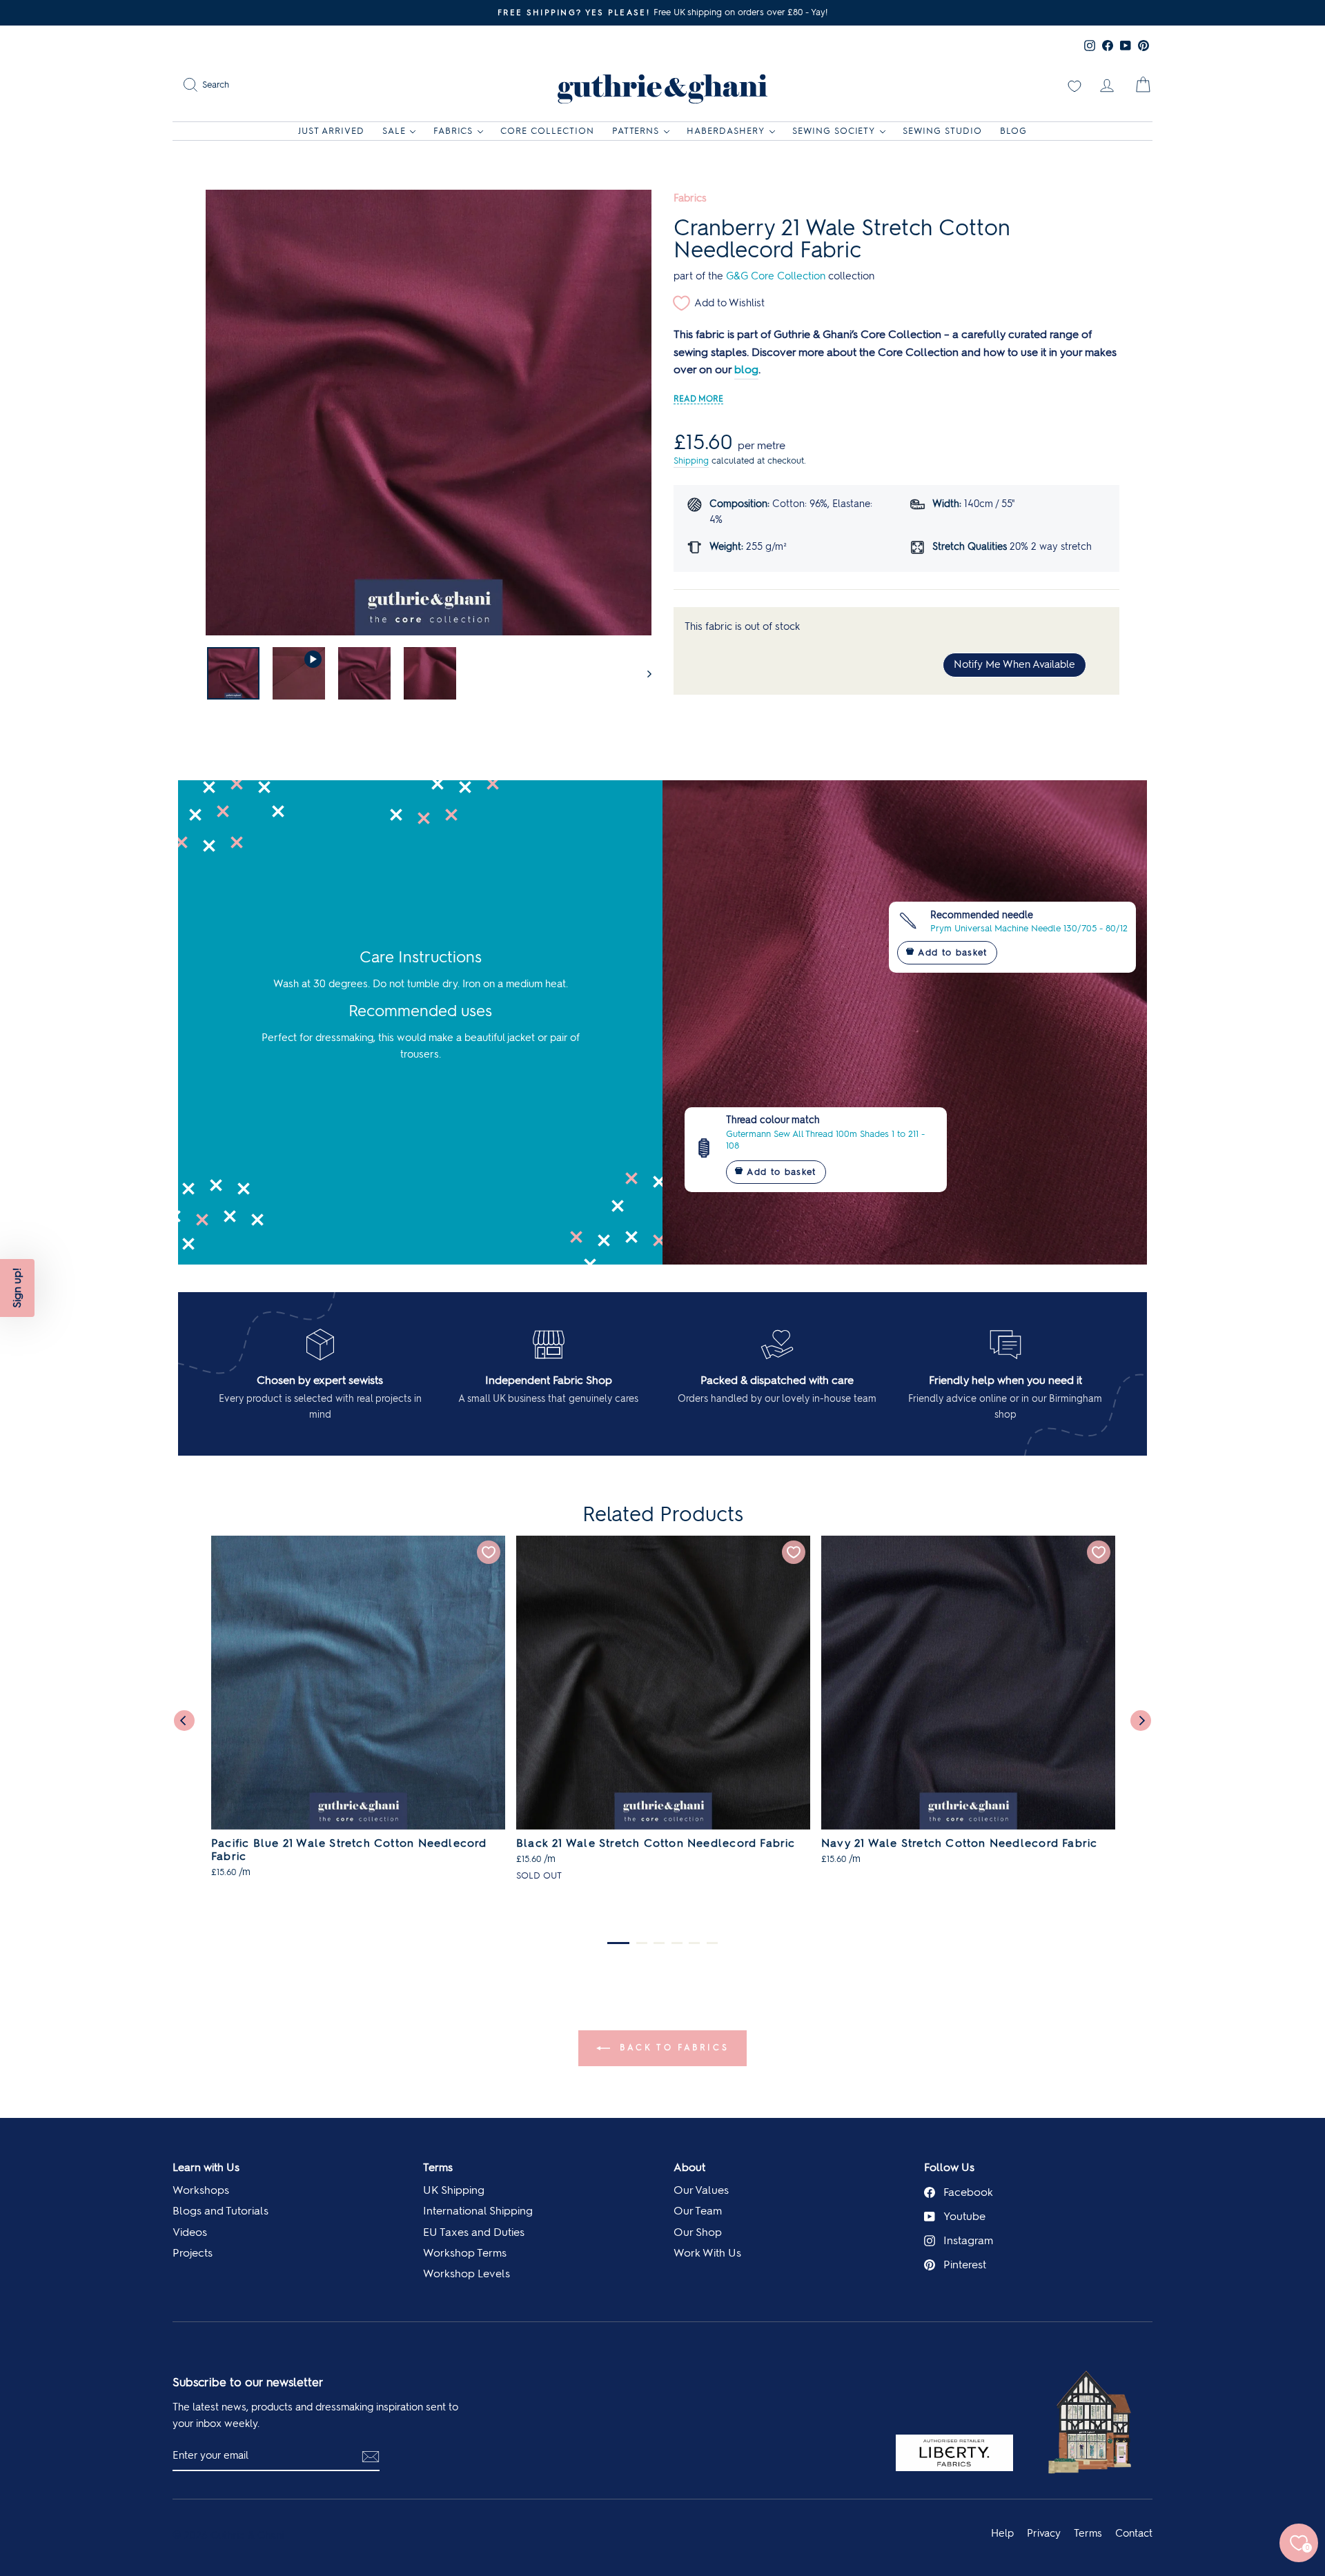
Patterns (636, 131)
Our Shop (698, 2232)
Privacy (1044, 2533)
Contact (1134, 2533)
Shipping (691, 460)
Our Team (698, 2211)
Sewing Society (834, 131)
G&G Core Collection (776, 276)
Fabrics (453, 131)
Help (1002, 2533)
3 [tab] (659, 1943)
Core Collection (547, 131)
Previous (184, 1721)
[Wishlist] (1074, 85)
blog (746, 369)
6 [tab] (712, 1943)
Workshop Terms (465, 2253)
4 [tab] (677, 1943)
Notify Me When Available (1014, 664)
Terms (438, 2167)
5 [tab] (694, 1943)
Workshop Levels (467, 2273)
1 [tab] (618, 1943)
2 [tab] (642, 1943)
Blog (1013, 131)
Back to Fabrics (673, 2048)
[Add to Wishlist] (489, 1552)
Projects (193, 2253)
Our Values (701, 2190)
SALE (394, 131)
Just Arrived (331, 131)
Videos (190, 2232)
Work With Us (707, 2253)
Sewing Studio (942, 131)
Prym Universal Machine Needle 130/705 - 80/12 (1029, 928)
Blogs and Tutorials (220, 2211)
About (689, 2167)
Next (1141, 1721)
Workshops (201, 2190)
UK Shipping (454, 2190)
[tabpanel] (358, 1714)
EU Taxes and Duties (474, 2232)
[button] (17, 1288)
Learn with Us (206, 2167)
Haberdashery (726, 131)
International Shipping (478, 2211)
